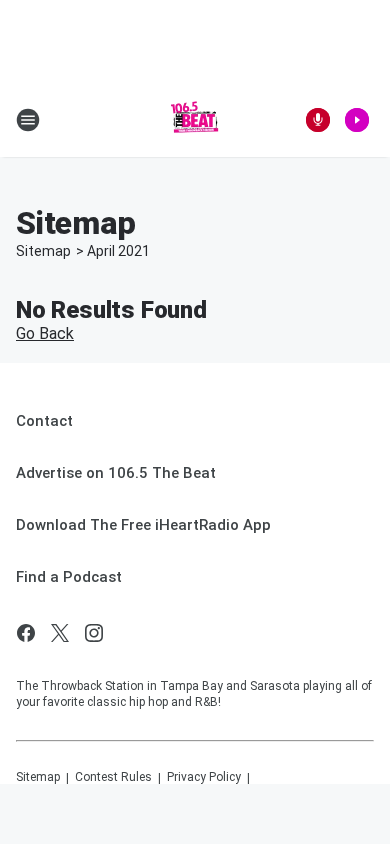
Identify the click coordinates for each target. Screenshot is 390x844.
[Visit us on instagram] (94, 633)
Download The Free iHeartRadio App (143, 525)
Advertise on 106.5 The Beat (116, 473)
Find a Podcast (69, 577)
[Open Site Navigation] (28, 120)
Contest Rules (113, 777)
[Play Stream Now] (357, 120)
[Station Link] (195, 120)
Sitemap (43, 251)
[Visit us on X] (60, 633)
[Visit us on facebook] (26, 633)
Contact (44, 421)
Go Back (45, 333)
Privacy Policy (204, 777)
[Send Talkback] (318, 120)
